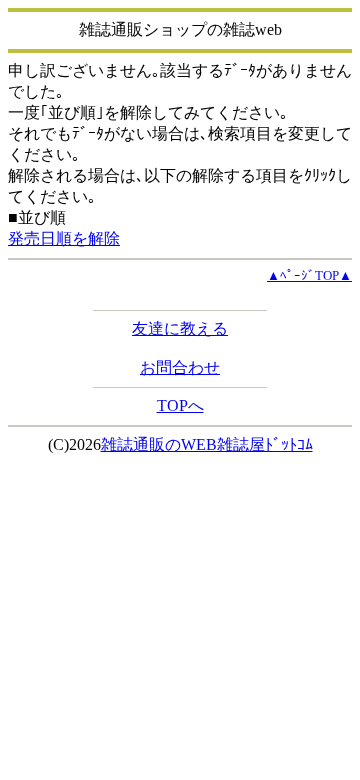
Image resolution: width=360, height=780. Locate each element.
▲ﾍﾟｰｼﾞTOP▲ (309, 275)
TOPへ (180, 405)
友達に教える (180, 328)
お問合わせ (180, 367)
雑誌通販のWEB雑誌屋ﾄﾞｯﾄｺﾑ (207, 444)
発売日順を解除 (64, 238)
